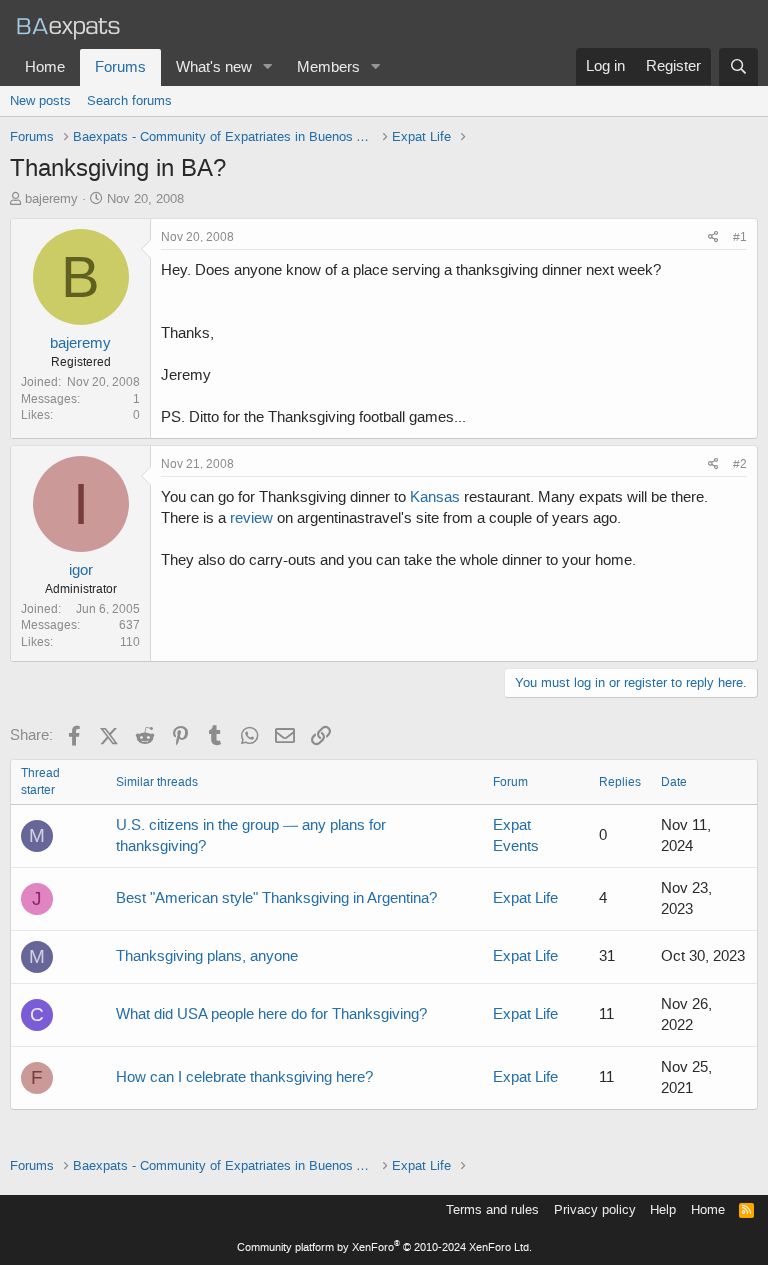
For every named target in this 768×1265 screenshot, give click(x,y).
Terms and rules (492, 1209)
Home (45, 67)
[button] (268, 67)
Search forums (129, 100)
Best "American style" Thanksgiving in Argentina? (276, 898)
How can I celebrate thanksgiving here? (244, 1077)
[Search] (738, 67)
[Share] (713, 237)
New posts (40, 100)
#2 (740, 464)
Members (328, 67)
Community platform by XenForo (384, 1247)
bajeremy (51, 198)
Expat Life (525, 898)
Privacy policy (595, 1209)
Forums (120, 67)
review (251, 518)
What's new (214, 67)
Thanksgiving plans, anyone (207, 956)
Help (663, 1209)
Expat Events (516, 835)
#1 (740, 237)
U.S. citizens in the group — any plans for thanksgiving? (251, 835)
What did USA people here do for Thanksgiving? (271, 1014)
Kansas (435, 497)
